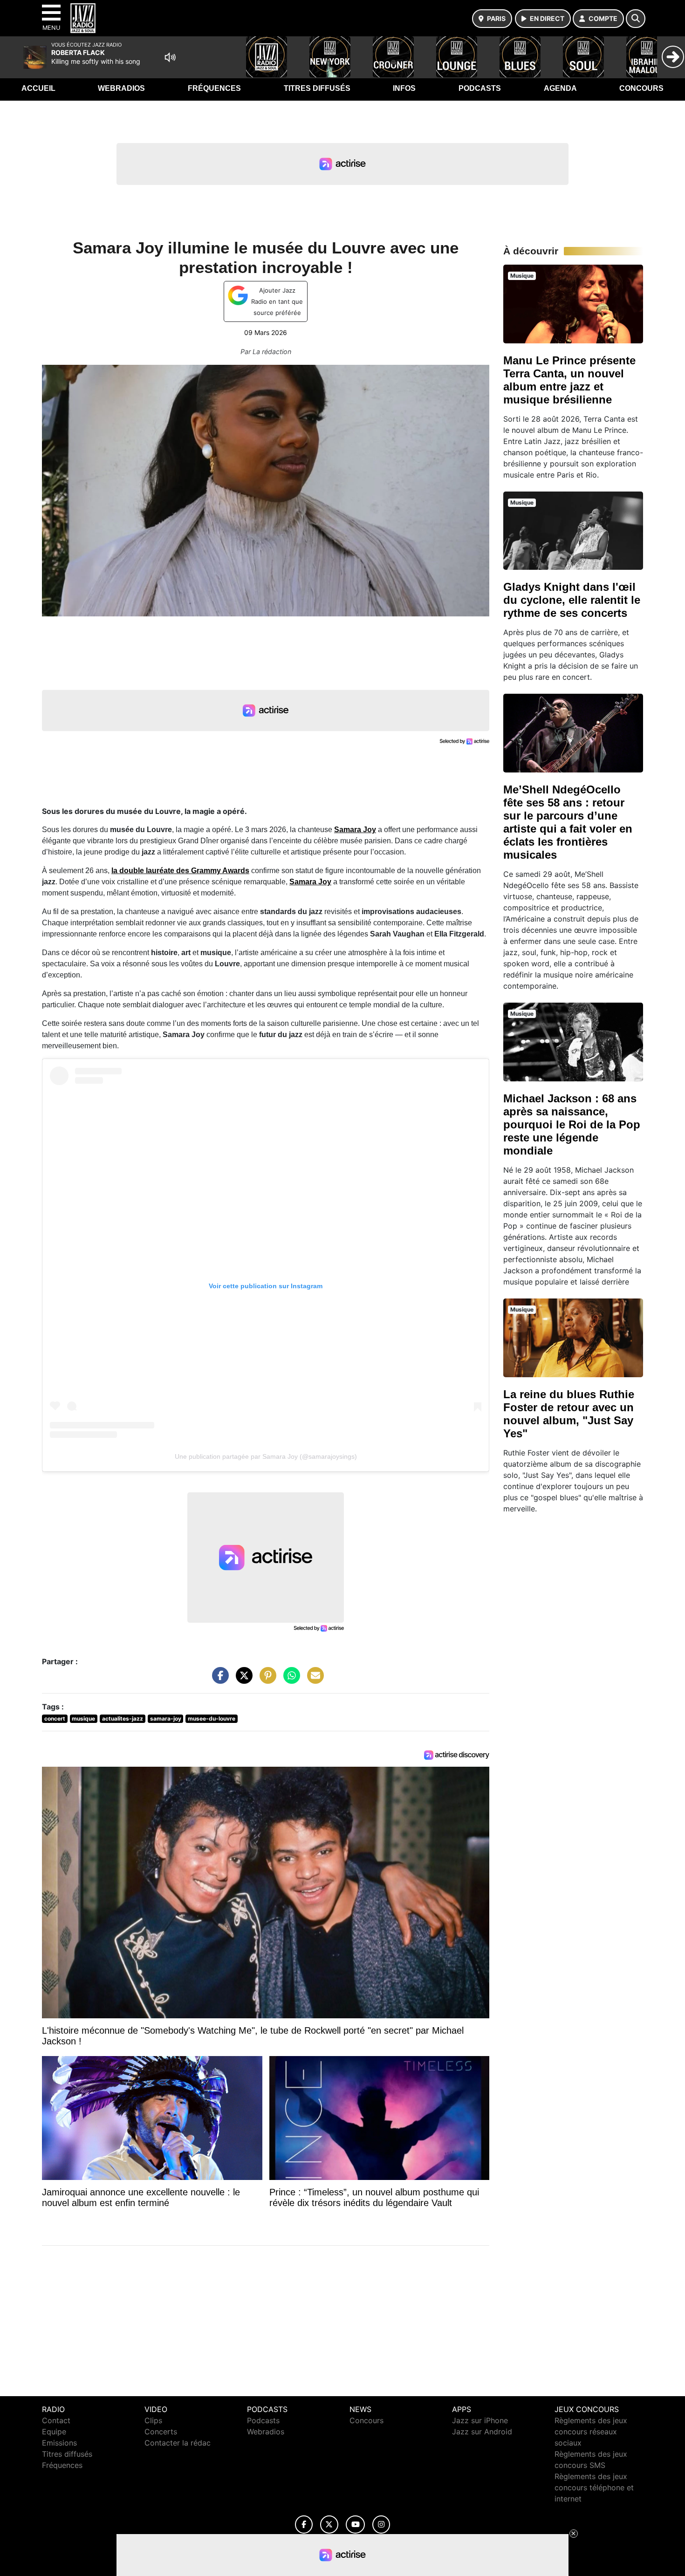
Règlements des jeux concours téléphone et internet (594, 2487)
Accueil (38, 88)
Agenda (560, 88)
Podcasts (480, 88)
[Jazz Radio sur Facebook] (304, 2525)
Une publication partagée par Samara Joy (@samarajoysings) (266, 1456)
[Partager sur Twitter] (242, 1680)
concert (55, 1718)
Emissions (59, 2443)
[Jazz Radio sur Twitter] (329, 2525)
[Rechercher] (636, 19)
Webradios (121, 88)
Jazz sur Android (482, 2432)
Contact (56, 2420)
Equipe (54, 2432)
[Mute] (170, 57)
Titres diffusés (317, 88)
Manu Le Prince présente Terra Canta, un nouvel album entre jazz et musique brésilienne (569, 380)
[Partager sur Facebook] (218, 1680)
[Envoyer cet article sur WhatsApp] (289, 1680)
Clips (153, 2420)
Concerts (161, 2432)
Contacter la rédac (178, 2443)
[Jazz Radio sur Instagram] (381, 2525)
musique (83, 1718)
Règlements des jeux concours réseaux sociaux (591, 2432)
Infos (404, 88)
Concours (641, 88)
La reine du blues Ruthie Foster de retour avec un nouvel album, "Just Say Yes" (569, 1414)
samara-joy (166, 1718)
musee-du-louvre (212, 1718)
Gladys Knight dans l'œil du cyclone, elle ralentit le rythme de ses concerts (572, 600)
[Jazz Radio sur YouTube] (355, 2525)
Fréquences (214, 88)
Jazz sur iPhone (480, 2420)
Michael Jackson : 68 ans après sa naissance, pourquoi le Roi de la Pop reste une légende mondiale (572, 1124)
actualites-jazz (123, 1718)
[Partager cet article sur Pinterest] (266, 1680)
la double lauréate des (180, 871)
